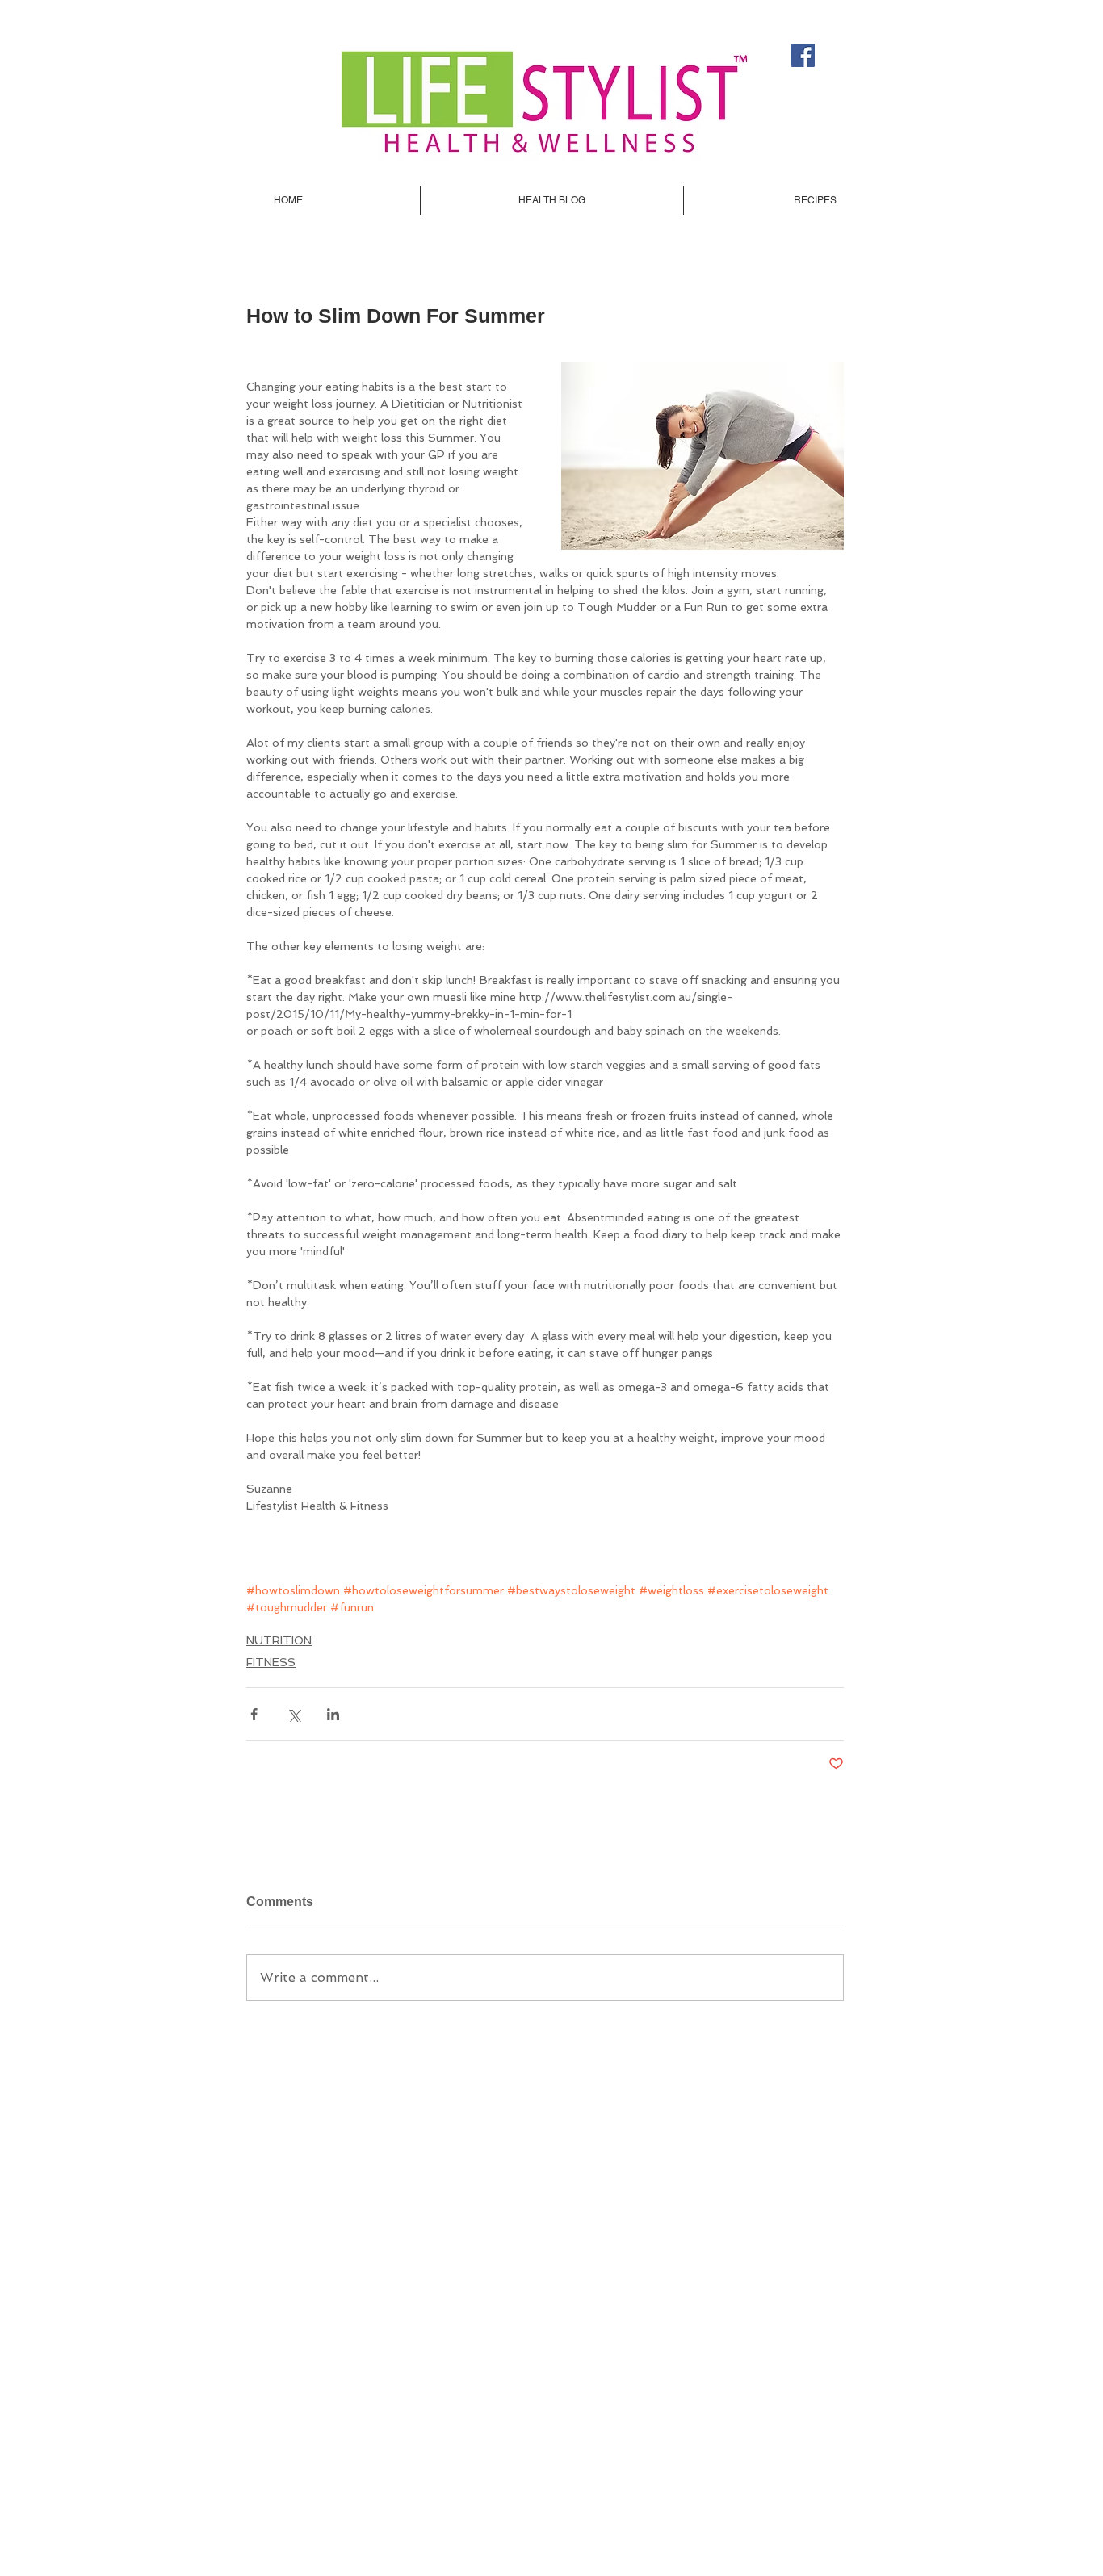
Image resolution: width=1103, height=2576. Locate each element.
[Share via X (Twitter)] (294, 1714)
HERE (688, 2370)
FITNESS (271, 1662)
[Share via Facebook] (254, 1714)
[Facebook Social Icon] (803, 55)
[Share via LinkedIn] (333, 1714)
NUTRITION (279, 1640)
